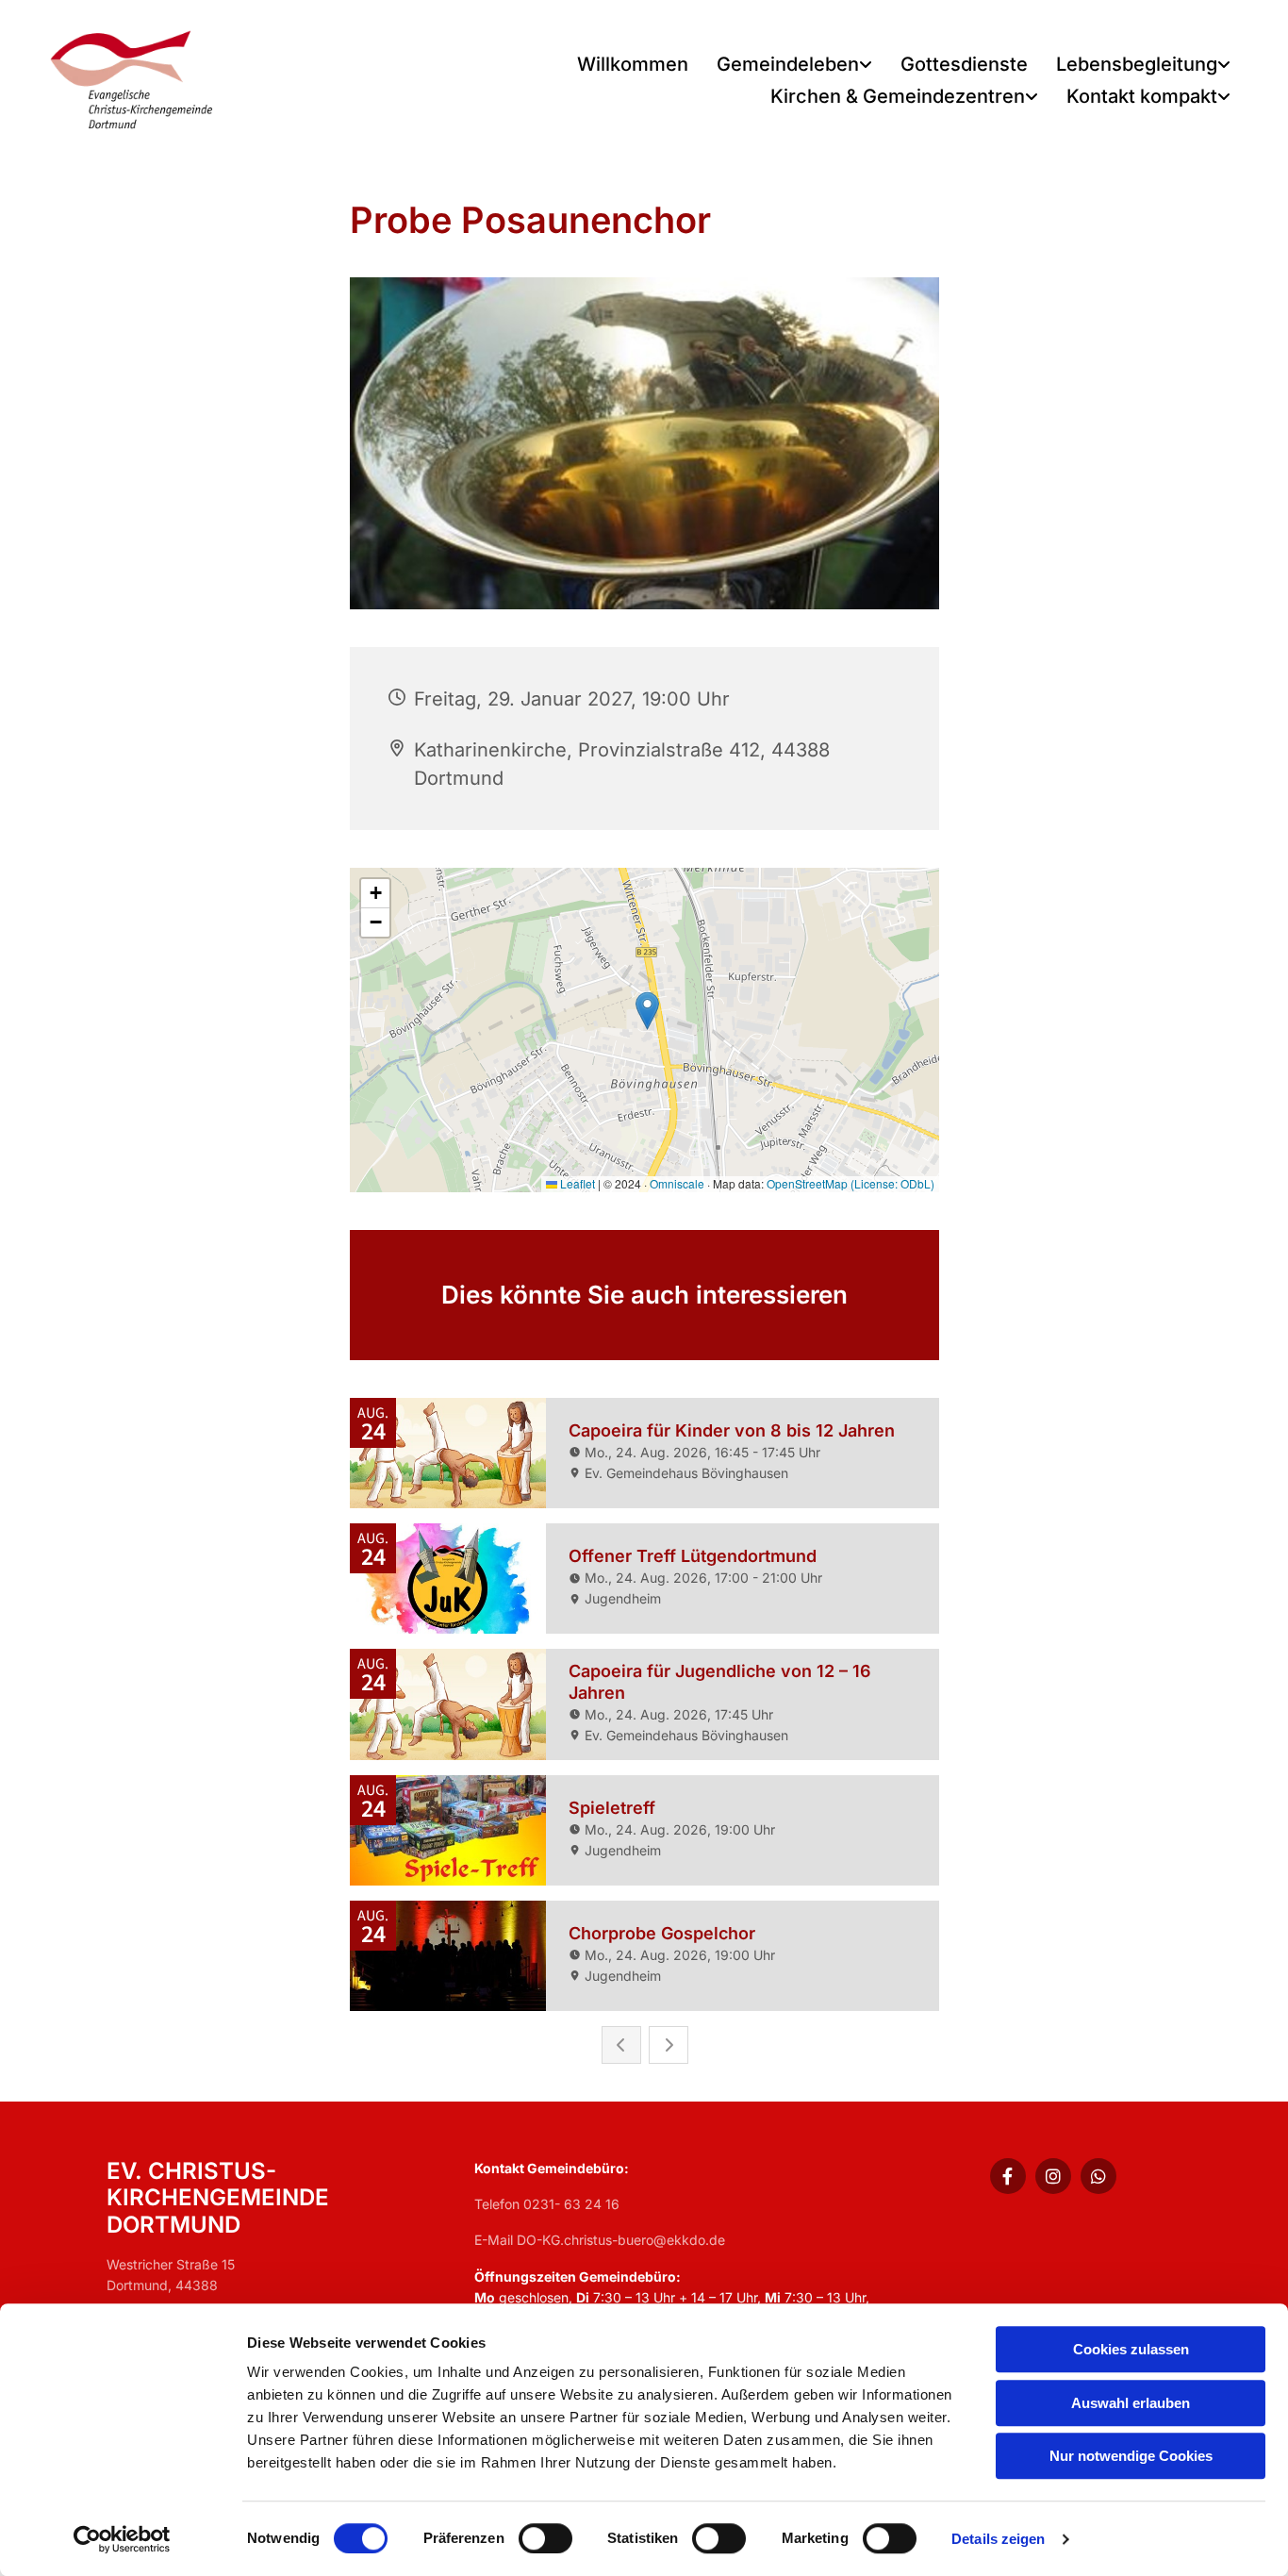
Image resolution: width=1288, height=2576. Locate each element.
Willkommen (633, 64)
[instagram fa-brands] (1053, 2176)
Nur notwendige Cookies (1131, 2456)
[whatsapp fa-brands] (1098, 2176)
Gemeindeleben (788, 64)
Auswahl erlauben (1131, 2403)
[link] (794, 66)
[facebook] (1008, 2176)
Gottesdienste (964, 64)
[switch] (545, 2538)
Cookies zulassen (1131, 2349)
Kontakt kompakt (1142, 96)
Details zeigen (998, 2539)
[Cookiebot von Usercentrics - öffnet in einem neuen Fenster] (122, 2539)
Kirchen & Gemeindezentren (898, 96)
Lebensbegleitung (1137, 64)
